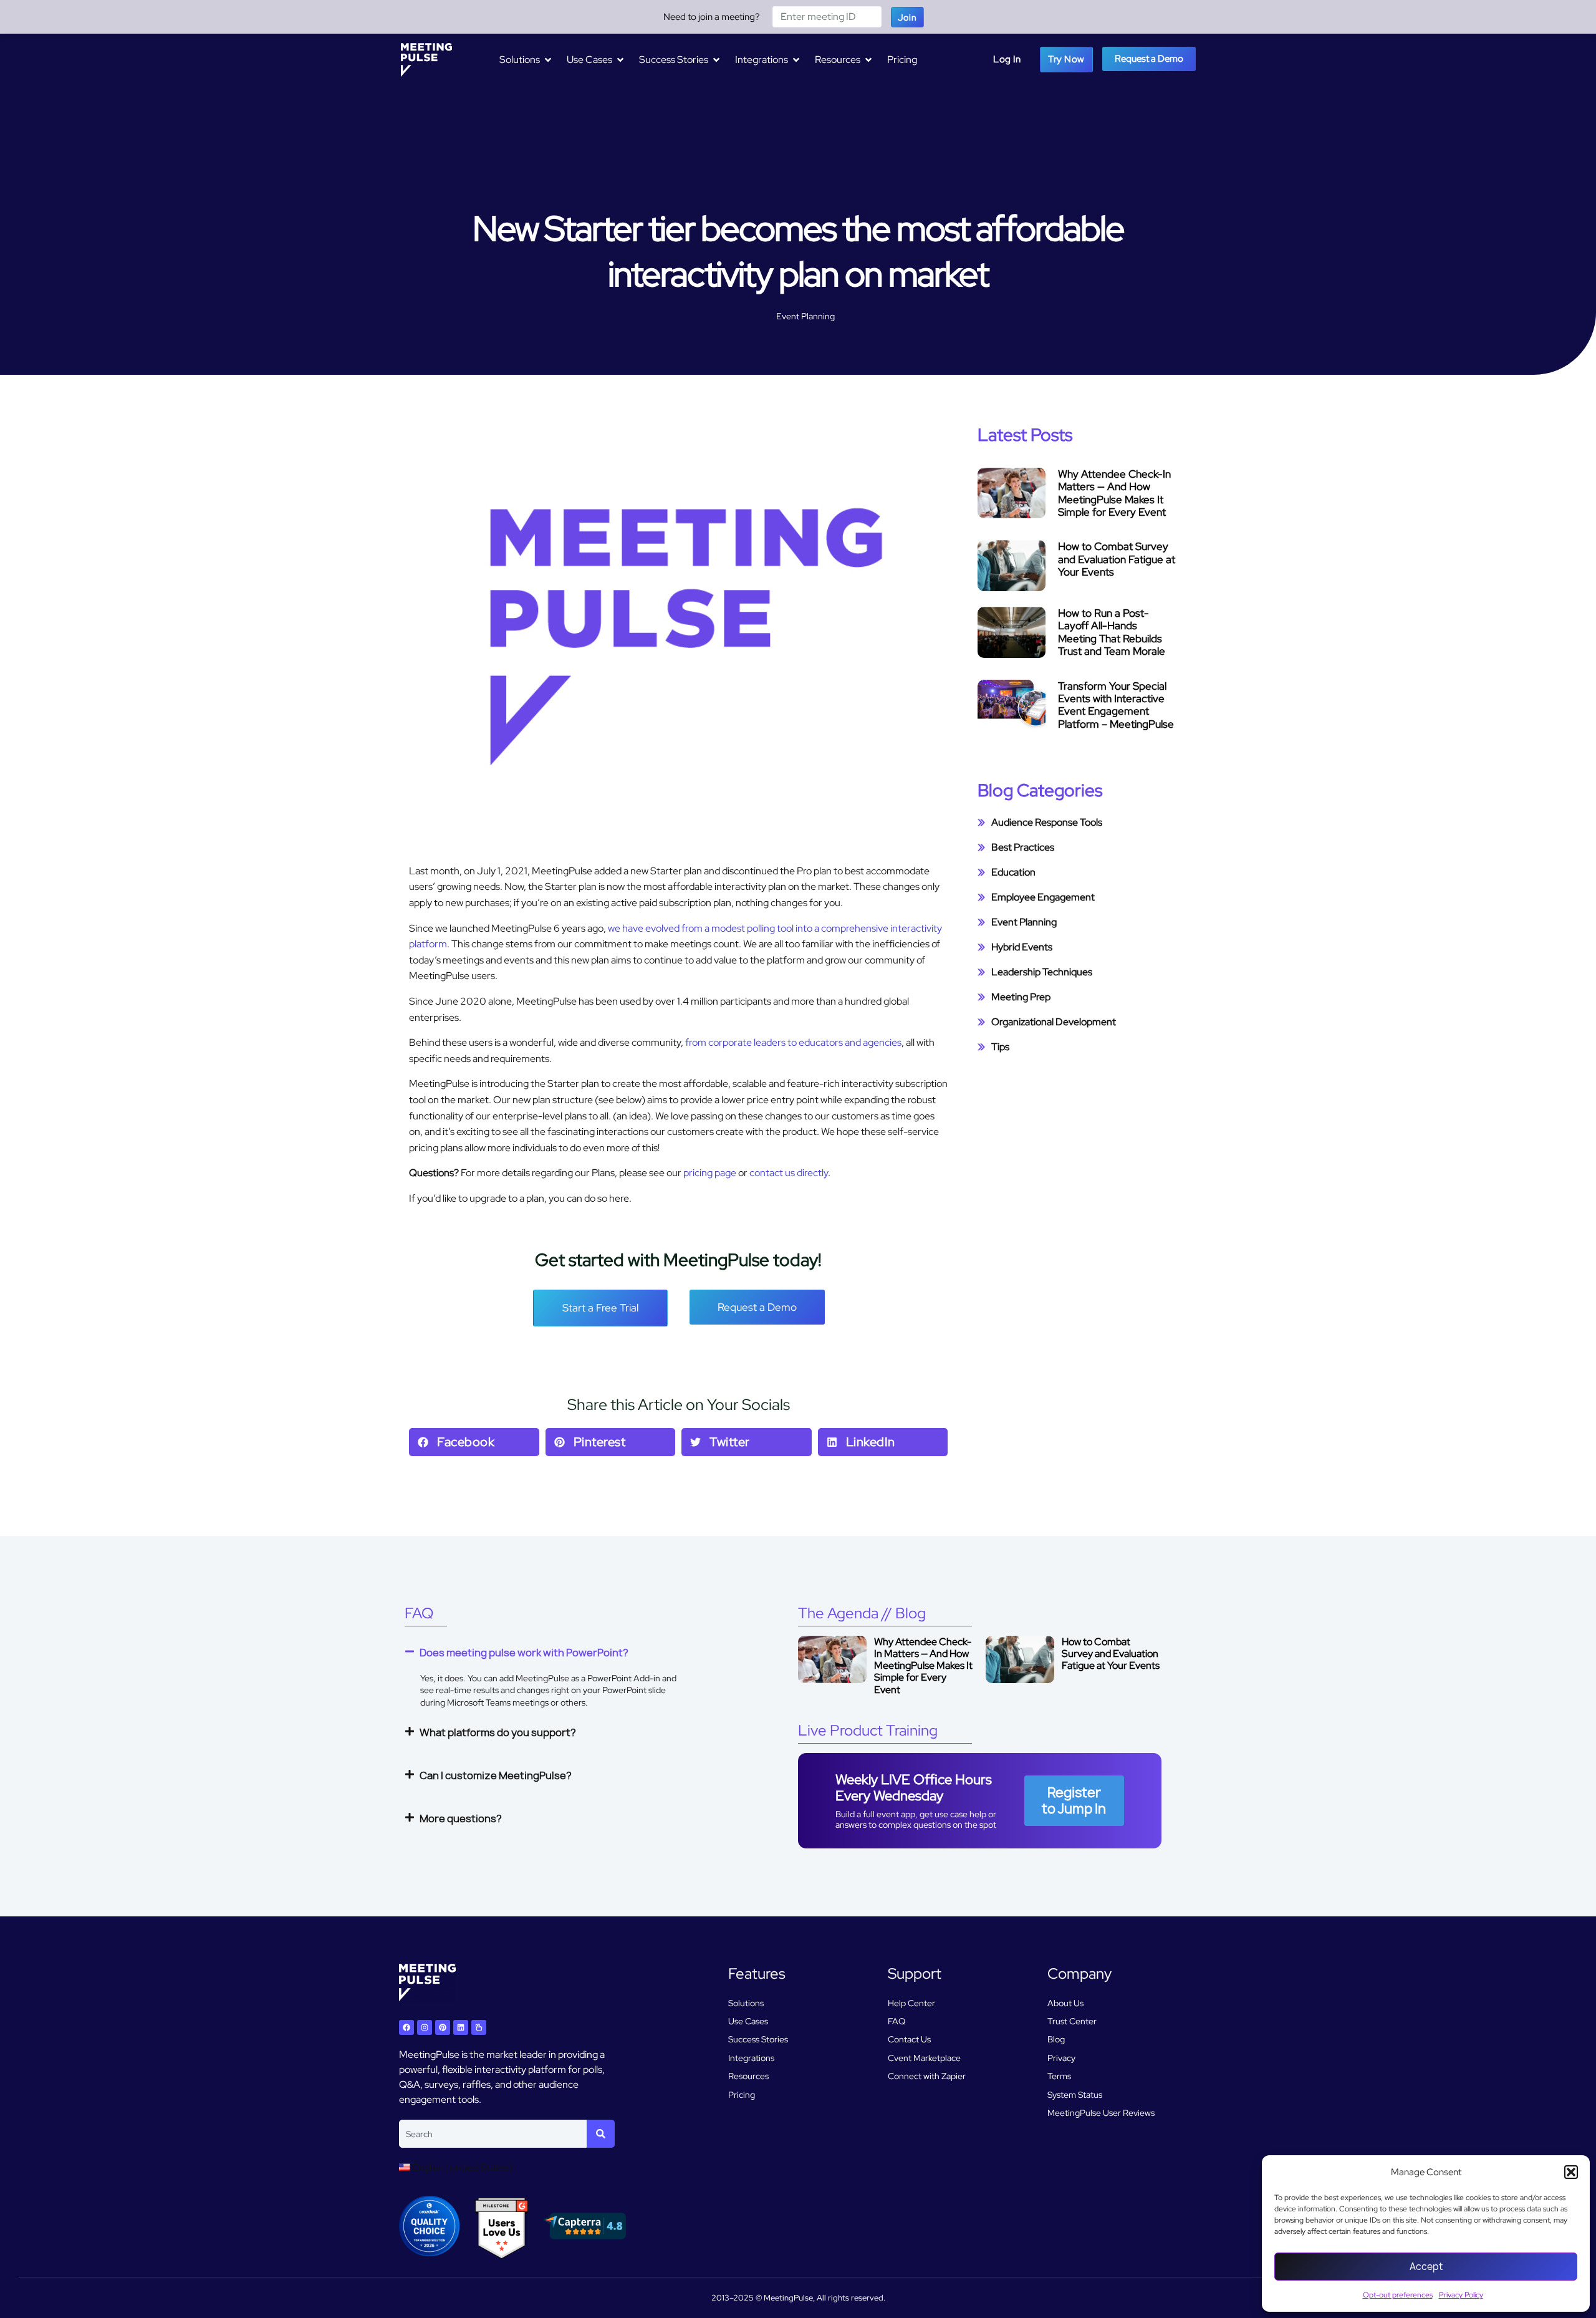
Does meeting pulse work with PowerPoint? (524, 1653)
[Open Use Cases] (620, 60)
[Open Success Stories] (716, 60)
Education (1013, 872)
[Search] (601, 2134)
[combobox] (493, 2134)
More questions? (461, 1818)
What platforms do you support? (498, 1732)
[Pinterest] (443, 2027)
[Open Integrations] (796, 60)
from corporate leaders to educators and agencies (793, 1042)
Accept (1426, 2267)
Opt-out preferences (1398, 2295)
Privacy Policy (1461, 2295)
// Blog (862, 1613)
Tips (1000, 1047)
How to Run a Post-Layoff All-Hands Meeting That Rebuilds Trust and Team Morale (1112, 632)
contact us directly (789, 1173)
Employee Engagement (1043, 897)
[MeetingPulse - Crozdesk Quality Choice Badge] (429, 2253)
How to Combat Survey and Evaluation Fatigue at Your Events (1117, 559)
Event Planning (805, 316)
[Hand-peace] (479, 2027)
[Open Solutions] (548, 60)
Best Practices (1023, 847)
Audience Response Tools (1047, 822)
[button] (1571, 2172)
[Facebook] (406, 2027)
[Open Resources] (868, 60)
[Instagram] (425, 2027)
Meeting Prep (1021, 997)
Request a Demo (1149, 59)
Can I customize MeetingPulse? (496, 1775)
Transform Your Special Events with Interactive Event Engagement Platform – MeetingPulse (1116, 705)
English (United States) (461, 2167)
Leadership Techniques (1042, 972)
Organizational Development (1054, 1022)
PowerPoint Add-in (624, 1678)
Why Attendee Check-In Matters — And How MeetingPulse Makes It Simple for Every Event (1114, 493)
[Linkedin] (461, 2027)
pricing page (710, 1173)
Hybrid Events (1022, 947)
